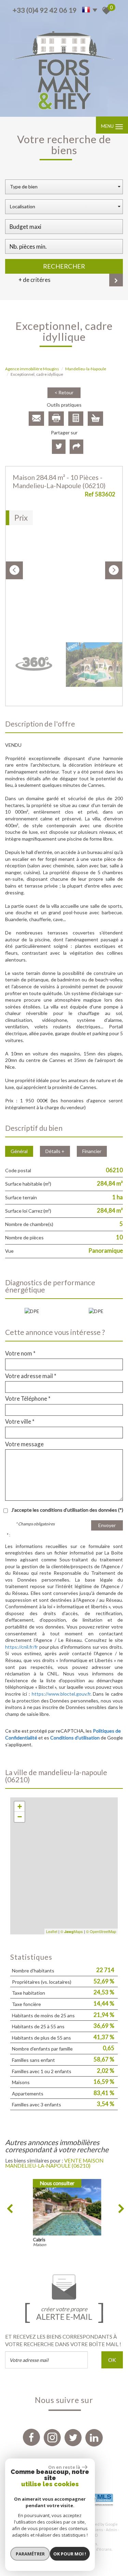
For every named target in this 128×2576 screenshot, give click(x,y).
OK (112, 2360)
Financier (92, 1151)
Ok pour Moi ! (70, 2554)
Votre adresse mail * (31, 1376)
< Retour (64, 392)
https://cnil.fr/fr (22, 1647)
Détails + (55, 1151)
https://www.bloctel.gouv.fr (61, 1694)
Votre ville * (20, 1422)
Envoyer (107, 1525)
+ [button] (20, 1806)
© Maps (72, 1931)
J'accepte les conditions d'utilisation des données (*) (67, 1510)
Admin (111, 2530)
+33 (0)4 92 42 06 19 (45, 10)
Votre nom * (20, 1353)
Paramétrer (30, 2554)
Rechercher (64, 266)
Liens (98, 2530)
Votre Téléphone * (28, 1399)
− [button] (20, 1817)
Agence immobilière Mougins (32, 369)
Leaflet (52, 1931)
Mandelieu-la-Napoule (86, 369)
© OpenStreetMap (101, 1931)
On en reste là (64, 2467)
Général (19, 1151)
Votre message (24, 1444)
